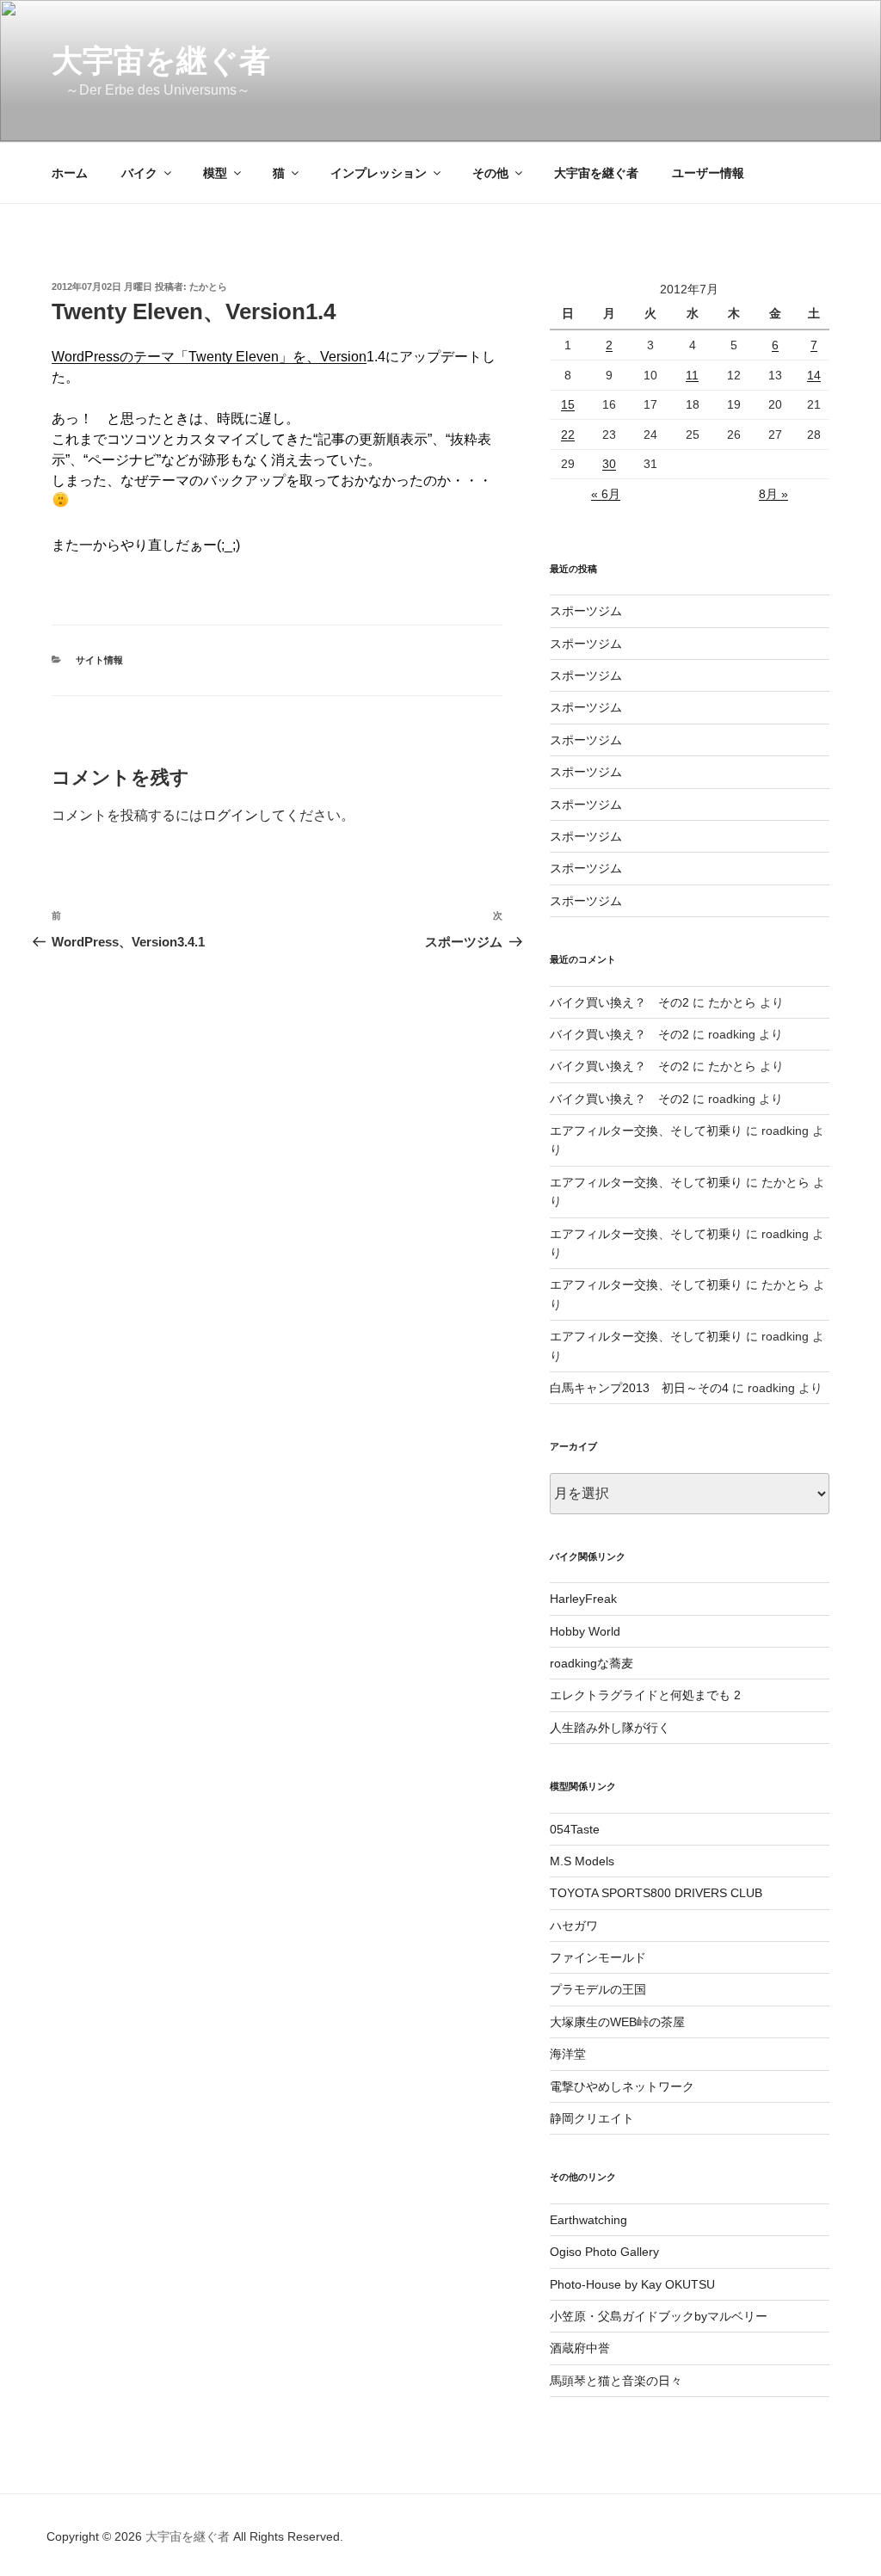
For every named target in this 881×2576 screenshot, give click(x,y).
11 (692, 375)
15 (568, 404)
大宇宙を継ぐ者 (161, 61)
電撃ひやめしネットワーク (622, 2086)
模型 (215, 173)
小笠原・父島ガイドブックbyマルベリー (659, 2316)
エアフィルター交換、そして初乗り (646, 1131)
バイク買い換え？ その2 (619, 1002)
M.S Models (582, 1861)
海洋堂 (568, 2054)
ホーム (70, 173)
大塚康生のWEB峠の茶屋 (617, 2022)
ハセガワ (574, 1926)
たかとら (208, 287)
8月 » (773, 494)
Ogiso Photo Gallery (604, 2252)
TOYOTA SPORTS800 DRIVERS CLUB (656, 1893)
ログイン (231, 815)
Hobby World (585, 1631)
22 (568, 434)
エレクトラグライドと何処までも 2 (645, 1695)
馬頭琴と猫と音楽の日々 (616, 2381)
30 (609, 464)
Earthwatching (588, 2220)
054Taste (575, 1829)
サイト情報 (99, 660)
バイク (139, 173)
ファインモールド (598, 1957)
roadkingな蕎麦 (591, 1663)
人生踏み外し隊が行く (610, 1728)
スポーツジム (586, 611)
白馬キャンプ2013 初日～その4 (639, 1388)
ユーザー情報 (708, 173)
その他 (490, 173)
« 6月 (606, 494)
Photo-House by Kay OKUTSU (632, 2284)
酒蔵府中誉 (580, 2348)
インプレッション (379, 173)
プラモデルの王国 (598, 1989)
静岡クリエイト (592, 2118)
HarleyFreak (583, 1599)
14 (814, 375)
